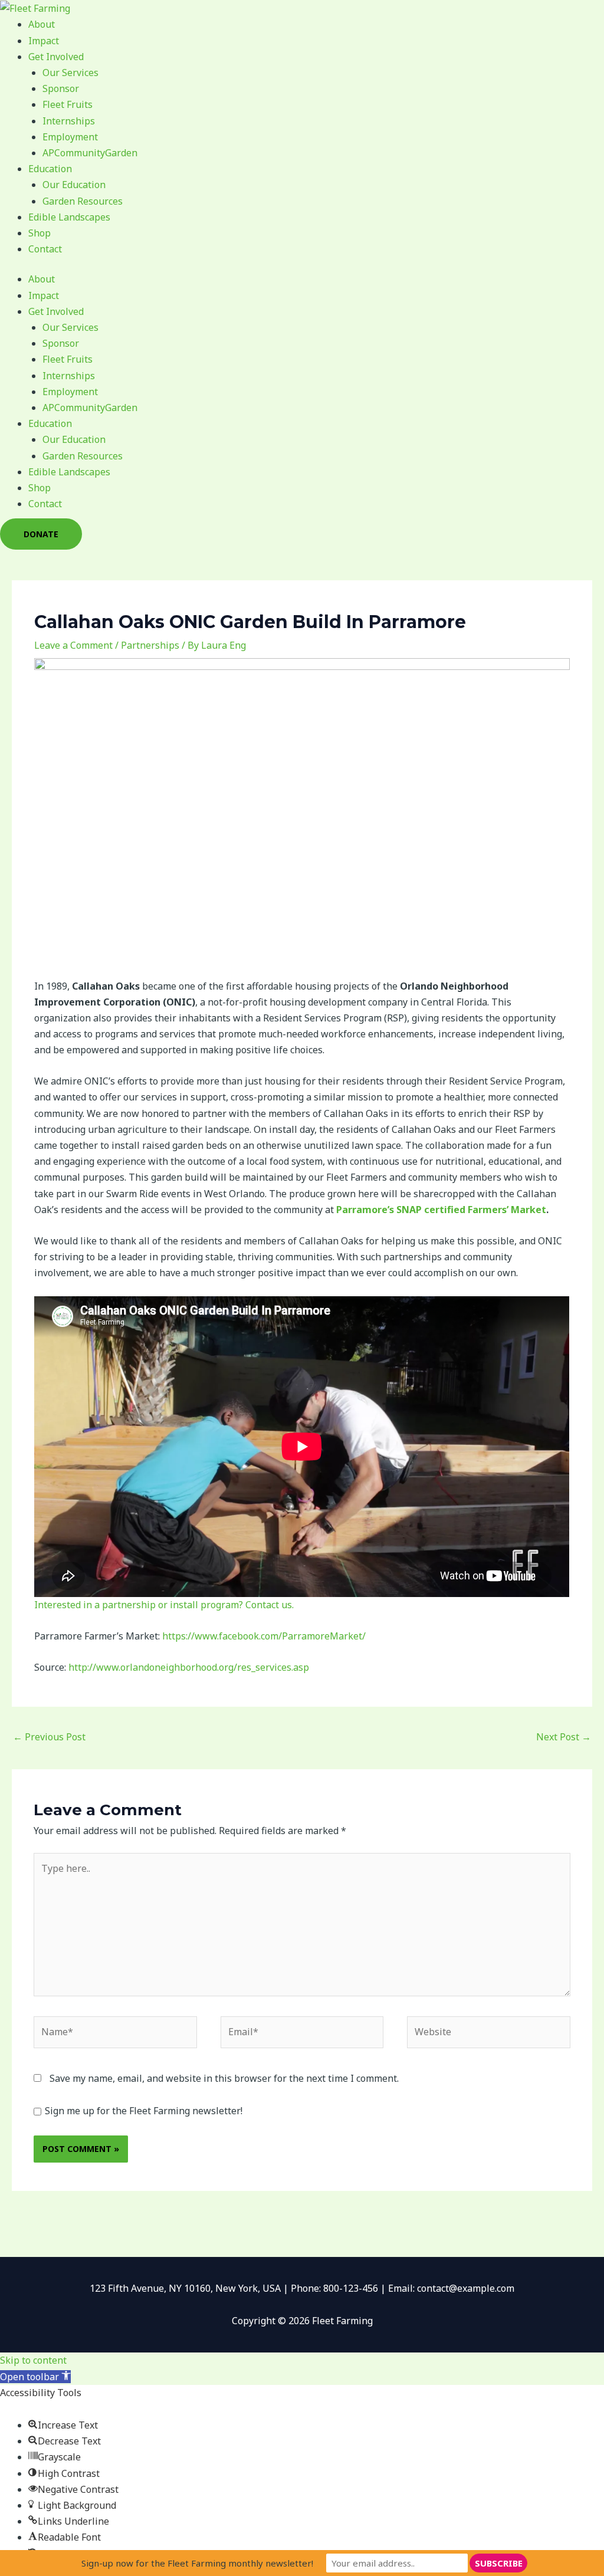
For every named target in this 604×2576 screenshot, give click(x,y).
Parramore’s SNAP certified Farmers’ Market (441, 1210)
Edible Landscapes (69, 217)
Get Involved (56, 57)
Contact (45, 249)
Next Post (564, 1737)
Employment (70, 137)
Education (50, 169)
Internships (69, 121)
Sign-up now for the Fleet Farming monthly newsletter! (197, 2563)
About (42, 24)
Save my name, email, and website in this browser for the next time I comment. (224, 2078)
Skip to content (33, 2360)
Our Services (70, 73)
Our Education (74, 185)
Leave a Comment (73, 645)
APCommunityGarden (90, 153)
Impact (44, 41)
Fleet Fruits (68, 104)
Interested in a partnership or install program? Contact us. (164, 1605)
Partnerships (150, 645)
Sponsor (61, 88)
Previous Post (49, 1737)
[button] (35, 2377)
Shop (40, 233)
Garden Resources (83, 201)
